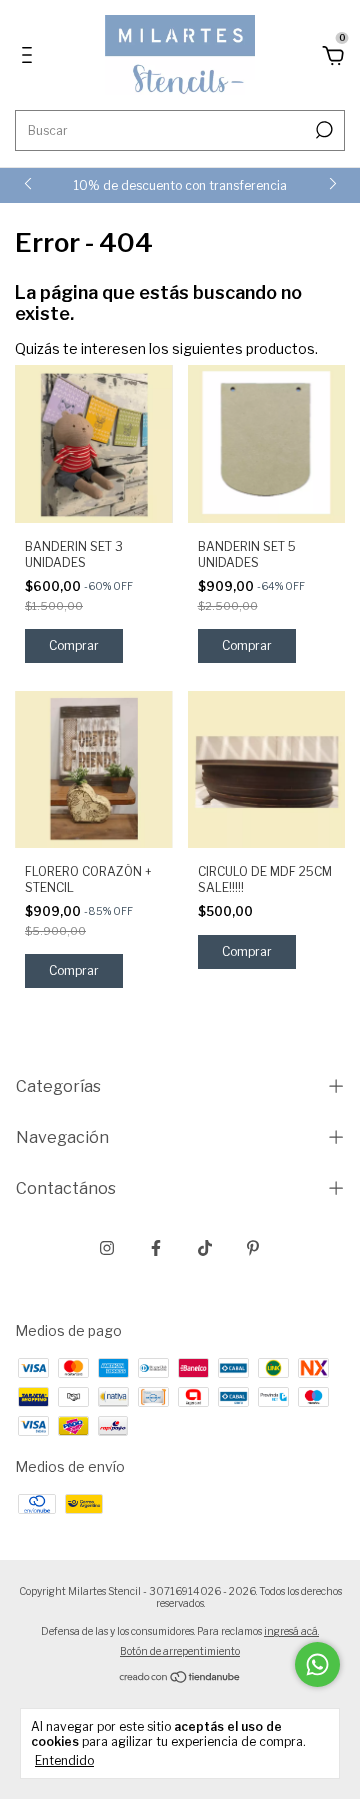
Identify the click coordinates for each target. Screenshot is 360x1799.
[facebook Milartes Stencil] (156, 1248)
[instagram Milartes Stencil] (107, 1248)
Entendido (64, 1760)
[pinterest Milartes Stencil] (253, 1248)
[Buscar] (322, 130)
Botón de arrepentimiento (180, 1651)
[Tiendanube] (180, 1678)
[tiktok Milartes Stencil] (205, 1248)
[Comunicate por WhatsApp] (317, 1664)
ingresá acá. (291, 1631)
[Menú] (30, 57)
